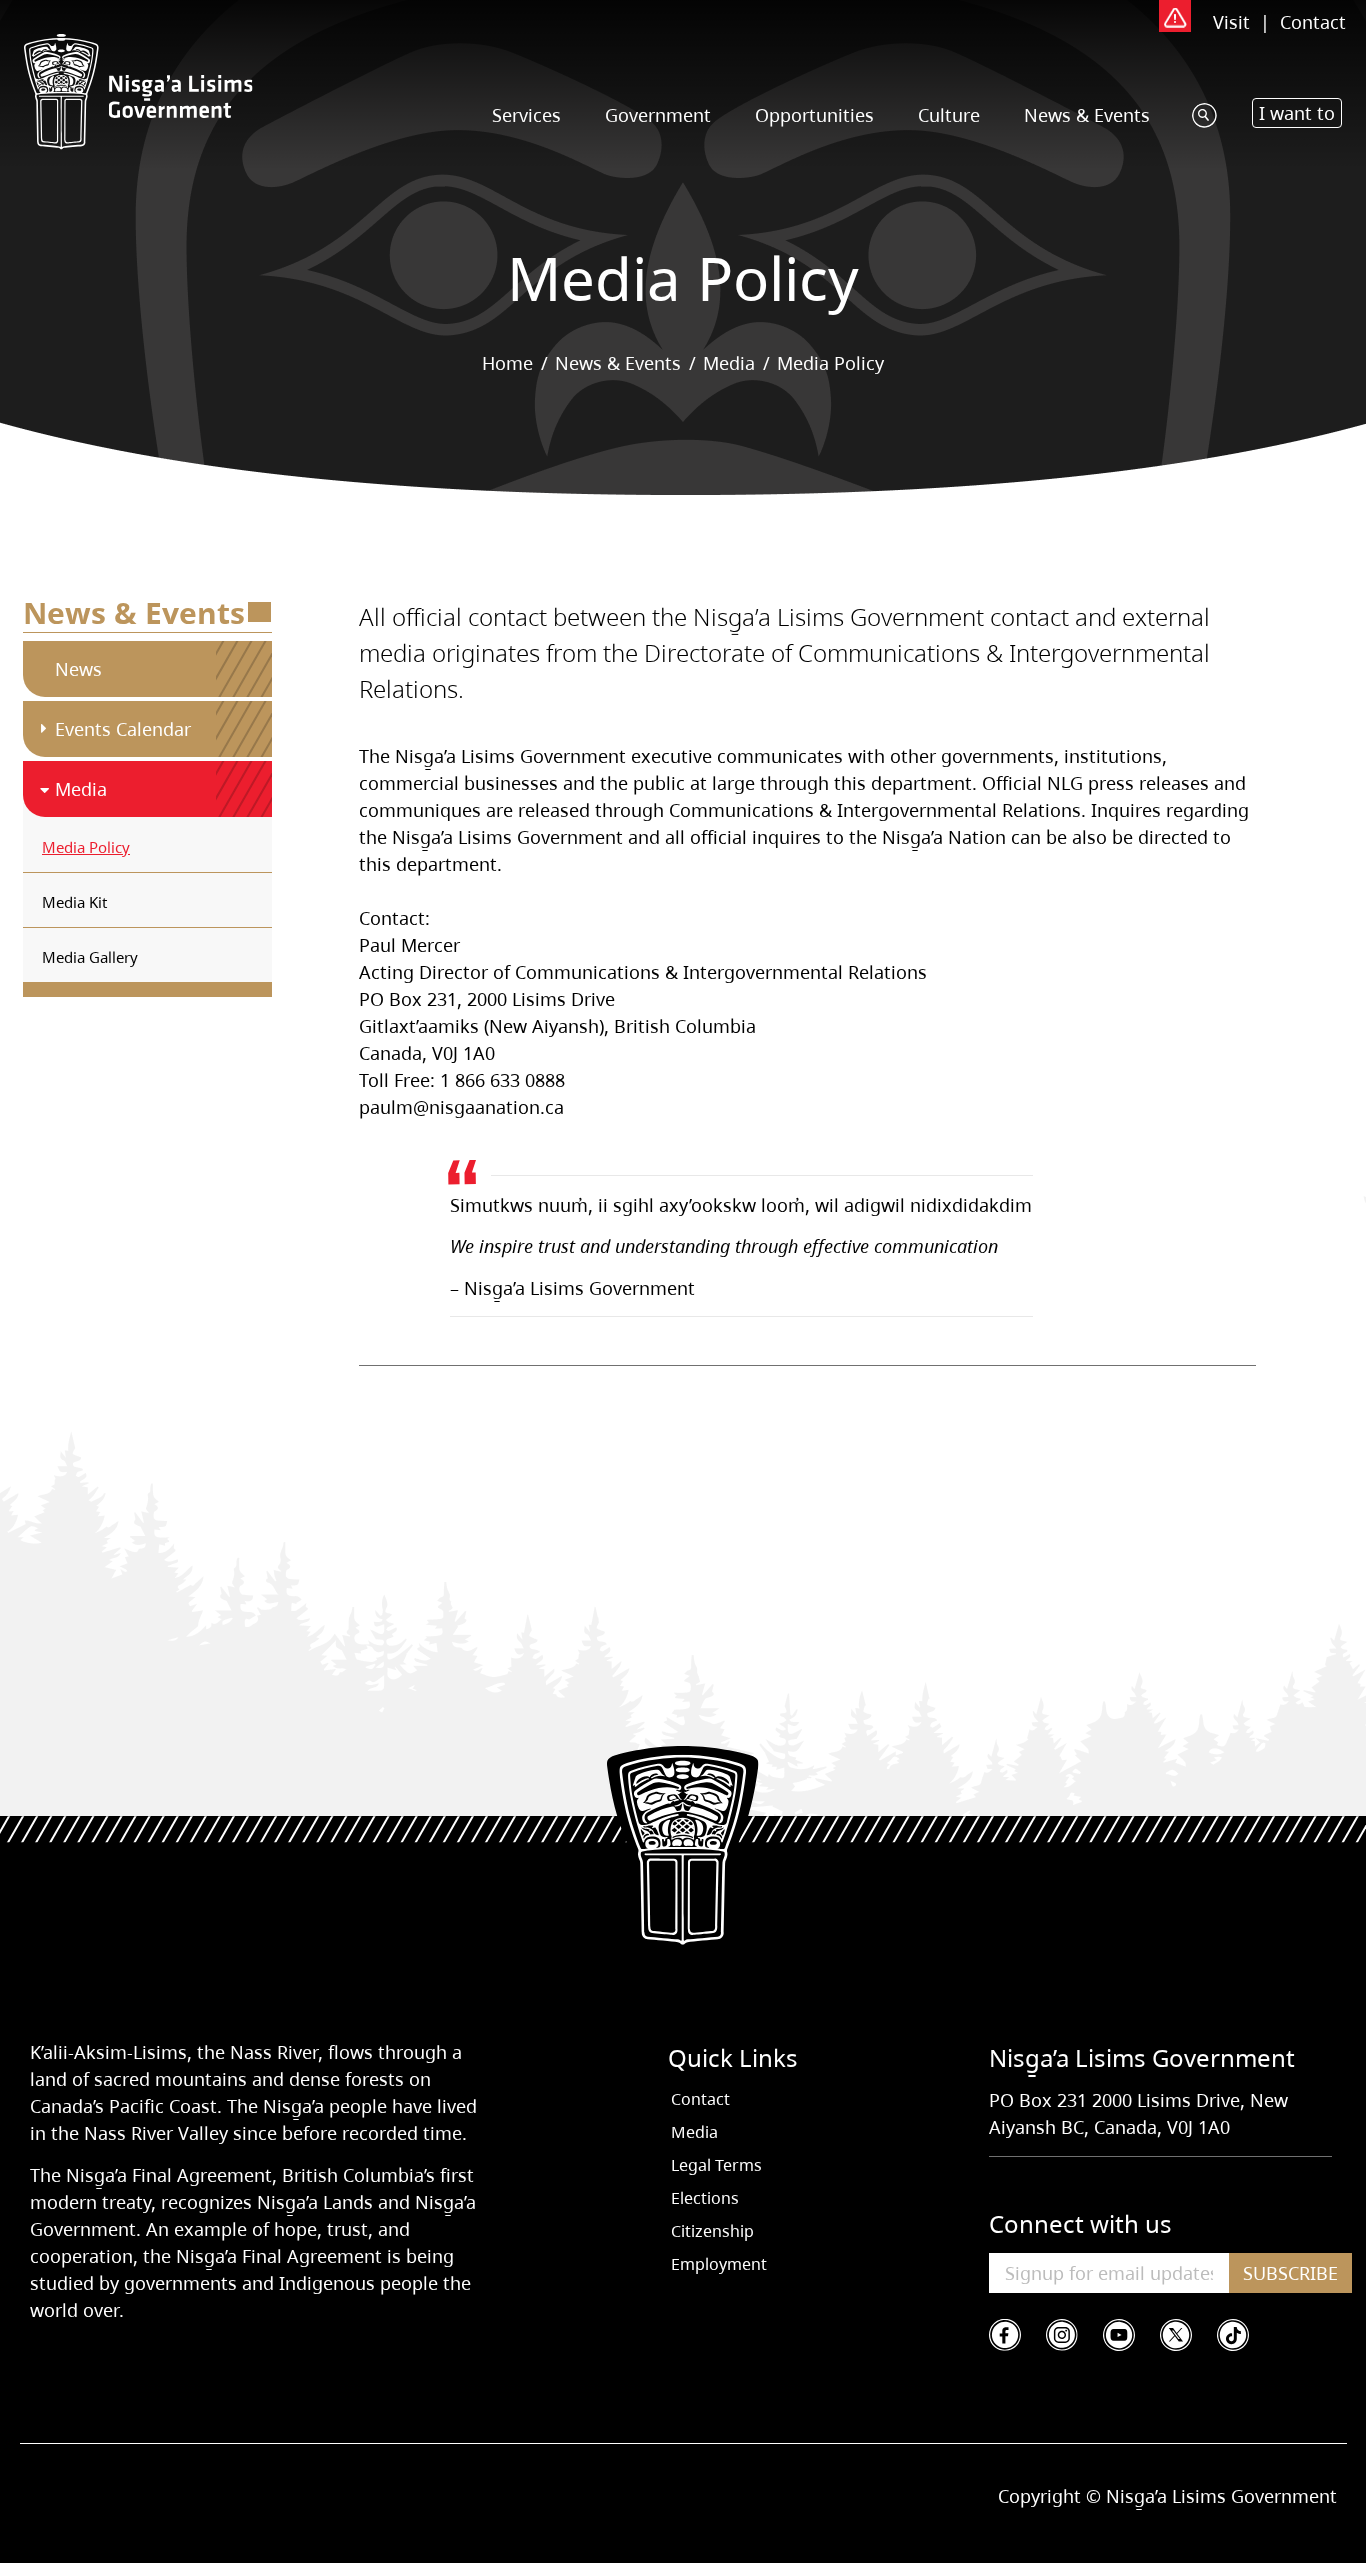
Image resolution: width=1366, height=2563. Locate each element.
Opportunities (814, 115)
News (78, 669)
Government (658, 115)
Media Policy (86, 847)
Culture (949, 115)
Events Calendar (123, 729)
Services (526, 115)
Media (729, 363)
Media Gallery (90, 957)
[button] (1297, 113)
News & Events (1087, 115)
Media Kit (74, 902)
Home (507, 363)
